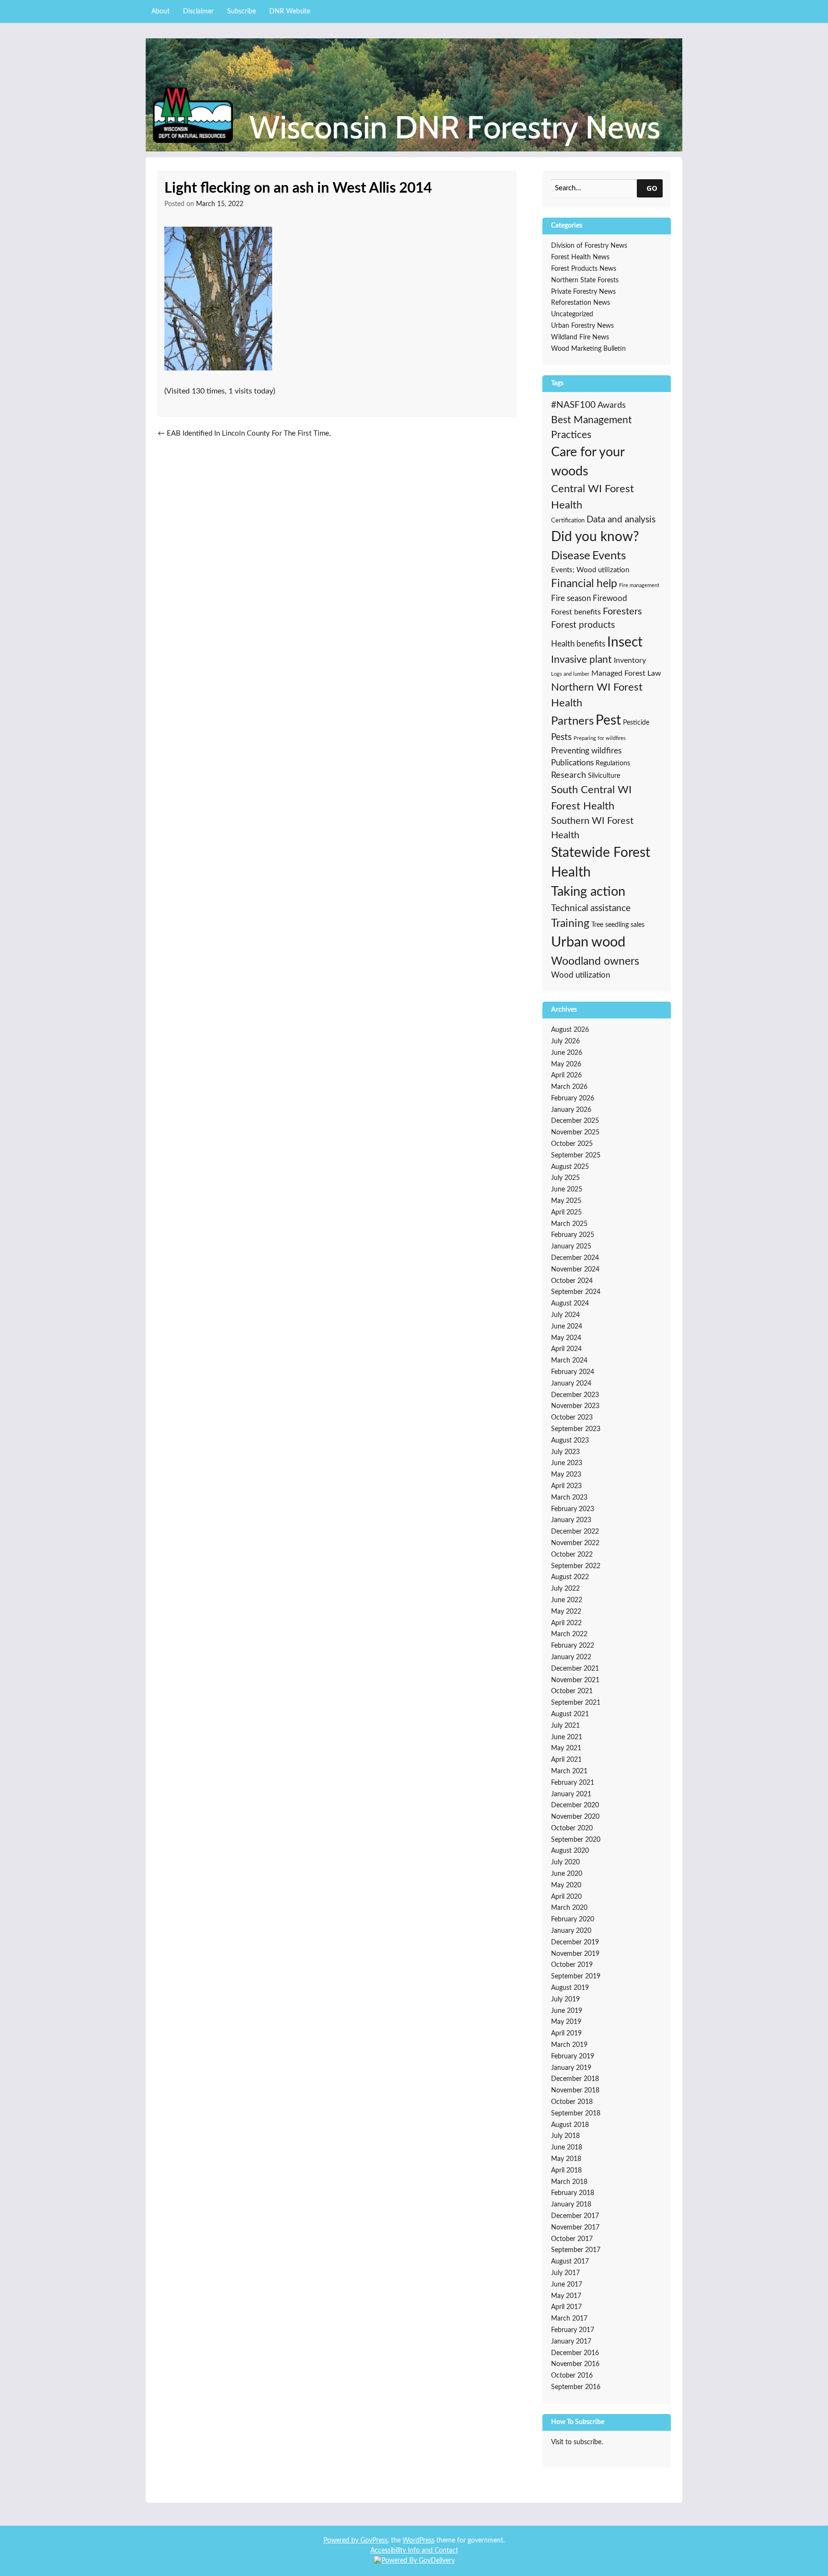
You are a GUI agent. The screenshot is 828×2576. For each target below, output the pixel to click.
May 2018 (566, 2159)
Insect (625, 642)
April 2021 (566, 1760)
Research (569, 775)
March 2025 (569, 1224)
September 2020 (576, 1840)
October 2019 (572, 1965)
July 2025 (565, 1178)
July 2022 (565, 1589)
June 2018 (567, 2148)
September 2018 (576, 2114)
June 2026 (567, 1053)
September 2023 (576, 1429)
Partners (572, 721)
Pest (608, 721)
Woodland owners (595, 961)
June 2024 (567, 1327)
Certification (568, 520)
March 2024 (569, 1361)
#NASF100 (573, 405)
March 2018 (569, 2182)
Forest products (583, 625)
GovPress (374, 2541)
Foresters (622, 612)
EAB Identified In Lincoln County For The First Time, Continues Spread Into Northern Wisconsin (244, 439)
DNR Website (290, 12)
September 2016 (576, 2387)
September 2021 (576, 1703)
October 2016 (572, 2376)
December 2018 (575, 2079)
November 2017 (575, 2228)
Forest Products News (584, 269)
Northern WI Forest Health (597, 695)
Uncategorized (572, 314)
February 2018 (573, 2193)
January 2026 (571, 1110)
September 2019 (576, 1976)
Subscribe (241, 12)
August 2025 (570, 1167)
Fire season (571, 598)
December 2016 (575, 2353)
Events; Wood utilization (590, 570)
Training (570, 924)
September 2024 (576, 1292)
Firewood (610, 599)
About (161, 12)
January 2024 (571, 1384)
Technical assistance (591, 908)
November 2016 (575, 2364)
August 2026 (570, 1030)
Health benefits (578, 644)
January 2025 (571, 1247)
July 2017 (565, 2273)
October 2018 (572, 2102)
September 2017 (576, 2250)
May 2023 (566, 1475)
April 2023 (566, 1486)
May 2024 (566, 1338)
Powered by (342, 2541)
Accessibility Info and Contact (414, 2551)
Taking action (588, 892)
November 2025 (575, 1132)
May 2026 (566, 1064)
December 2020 (575, 1805)
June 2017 (567, 2285)
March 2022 (569, 1634)
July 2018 (565, 2136)
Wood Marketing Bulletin (588, 349)
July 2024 (565, 1315)
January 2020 (571, 1931)
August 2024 (570, 1304)
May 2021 (566, 1748)
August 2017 (570, 2262)
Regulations (613, 763)
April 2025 (566, 1213)
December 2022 (575, 1532)
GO (652, 188)
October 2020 (572, 1828)
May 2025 (566, 1201)
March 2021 (569, 1771)
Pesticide (636, 723)
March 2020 (569, 1908)
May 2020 (566, 1885)
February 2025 (573, 1235)
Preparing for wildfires (600, 738)
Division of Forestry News (589, 246)
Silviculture (604, 776)
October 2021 (572, 1691)
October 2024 (572, 1281)
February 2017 (573, 2330)
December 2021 (575, 1669)
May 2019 (566, 2022)
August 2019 (570, 1988)
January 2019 (571, 2068)
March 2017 (569, 2319)
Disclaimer (198, 12)
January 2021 (571, 1794)
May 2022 (566, 1612)
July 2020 (565, 1862)
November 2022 (575, 1543)
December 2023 (575, 1395)
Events (609, 556)
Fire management (639, 585)
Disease (571, 556)
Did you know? (595, 537)
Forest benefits (576, 612)
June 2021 (567, 1737)
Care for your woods (588, 462)
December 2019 (575, 1942)
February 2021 (573, 1783)
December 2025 (575, 1121)
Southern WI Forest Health (592, 828)
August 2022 (570, 1577)
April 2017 (566, 2307)
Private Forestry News (583, 292)
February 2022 (573, 1646)
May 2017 (566, 2296)
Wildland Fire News (580, 337)
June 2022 (567, 1600)
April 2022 (566, 1623)
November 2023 (575, 1406)
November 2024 (575, 1270)
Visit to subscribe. (577, 2442)
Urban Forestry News (582, 326)
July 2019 (565, 1999)
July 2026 (565, 1041)
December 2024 (575, 1258)
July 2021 (565, 1726)
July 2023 (565, 1452)
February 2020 (573, 1919)
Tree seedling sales (618, 925)
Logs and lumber (570, 674)
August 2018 (570, 2125)
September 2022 (576, 1566)
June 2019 (567, 2011)
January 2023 (571, 1520)
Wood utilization (581, 975)
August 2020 (570, 1851)
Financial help (584, 584)
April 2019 (566, 2033)
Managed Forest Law (626, 673)
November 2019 (575, 1954)
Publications (572, 763)
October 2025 (572, 1144)
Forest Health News (580, 257)
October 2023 (572, 1418)
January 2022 (571, 1657)
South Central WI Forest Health (591, 798)
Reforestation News (581, 303)
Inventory (630, 660)
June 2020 (567, 1874)
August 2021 (570, 1714)
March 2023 (569, 1498)
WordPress (419, 2541)
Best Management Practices (592, 427)
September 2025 (576, 1155)
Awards (612, 405)
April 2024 (566, 1349)
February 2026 (573, 1098)
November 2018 (575, 2091)
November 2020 (575, 1817)
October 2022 (572, 1555)
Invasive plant (581, 660)
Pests (561, 737)
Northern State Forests (585, 280)
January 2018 (571, 2205)
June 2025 (567, 1190)
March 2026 (569, 1087)
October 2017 (572, 2239)
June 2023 (567, 1463)
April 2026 (566, 1075)
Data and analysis (621, 520)
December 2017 (575, 2216)
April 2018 (566, 2171)
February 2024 (573, 1372)
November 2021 (575, 1680)
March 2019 (569, 2045)
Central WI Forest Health (592, 497)
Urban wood (588, 942)
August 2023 (570, 1441)
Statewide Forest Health (601, 863)
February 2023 (573, 1509)
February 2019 (573, 2056)
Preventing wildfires (586, 751)
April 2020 (566, 1897)
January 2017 (571, 2342)
